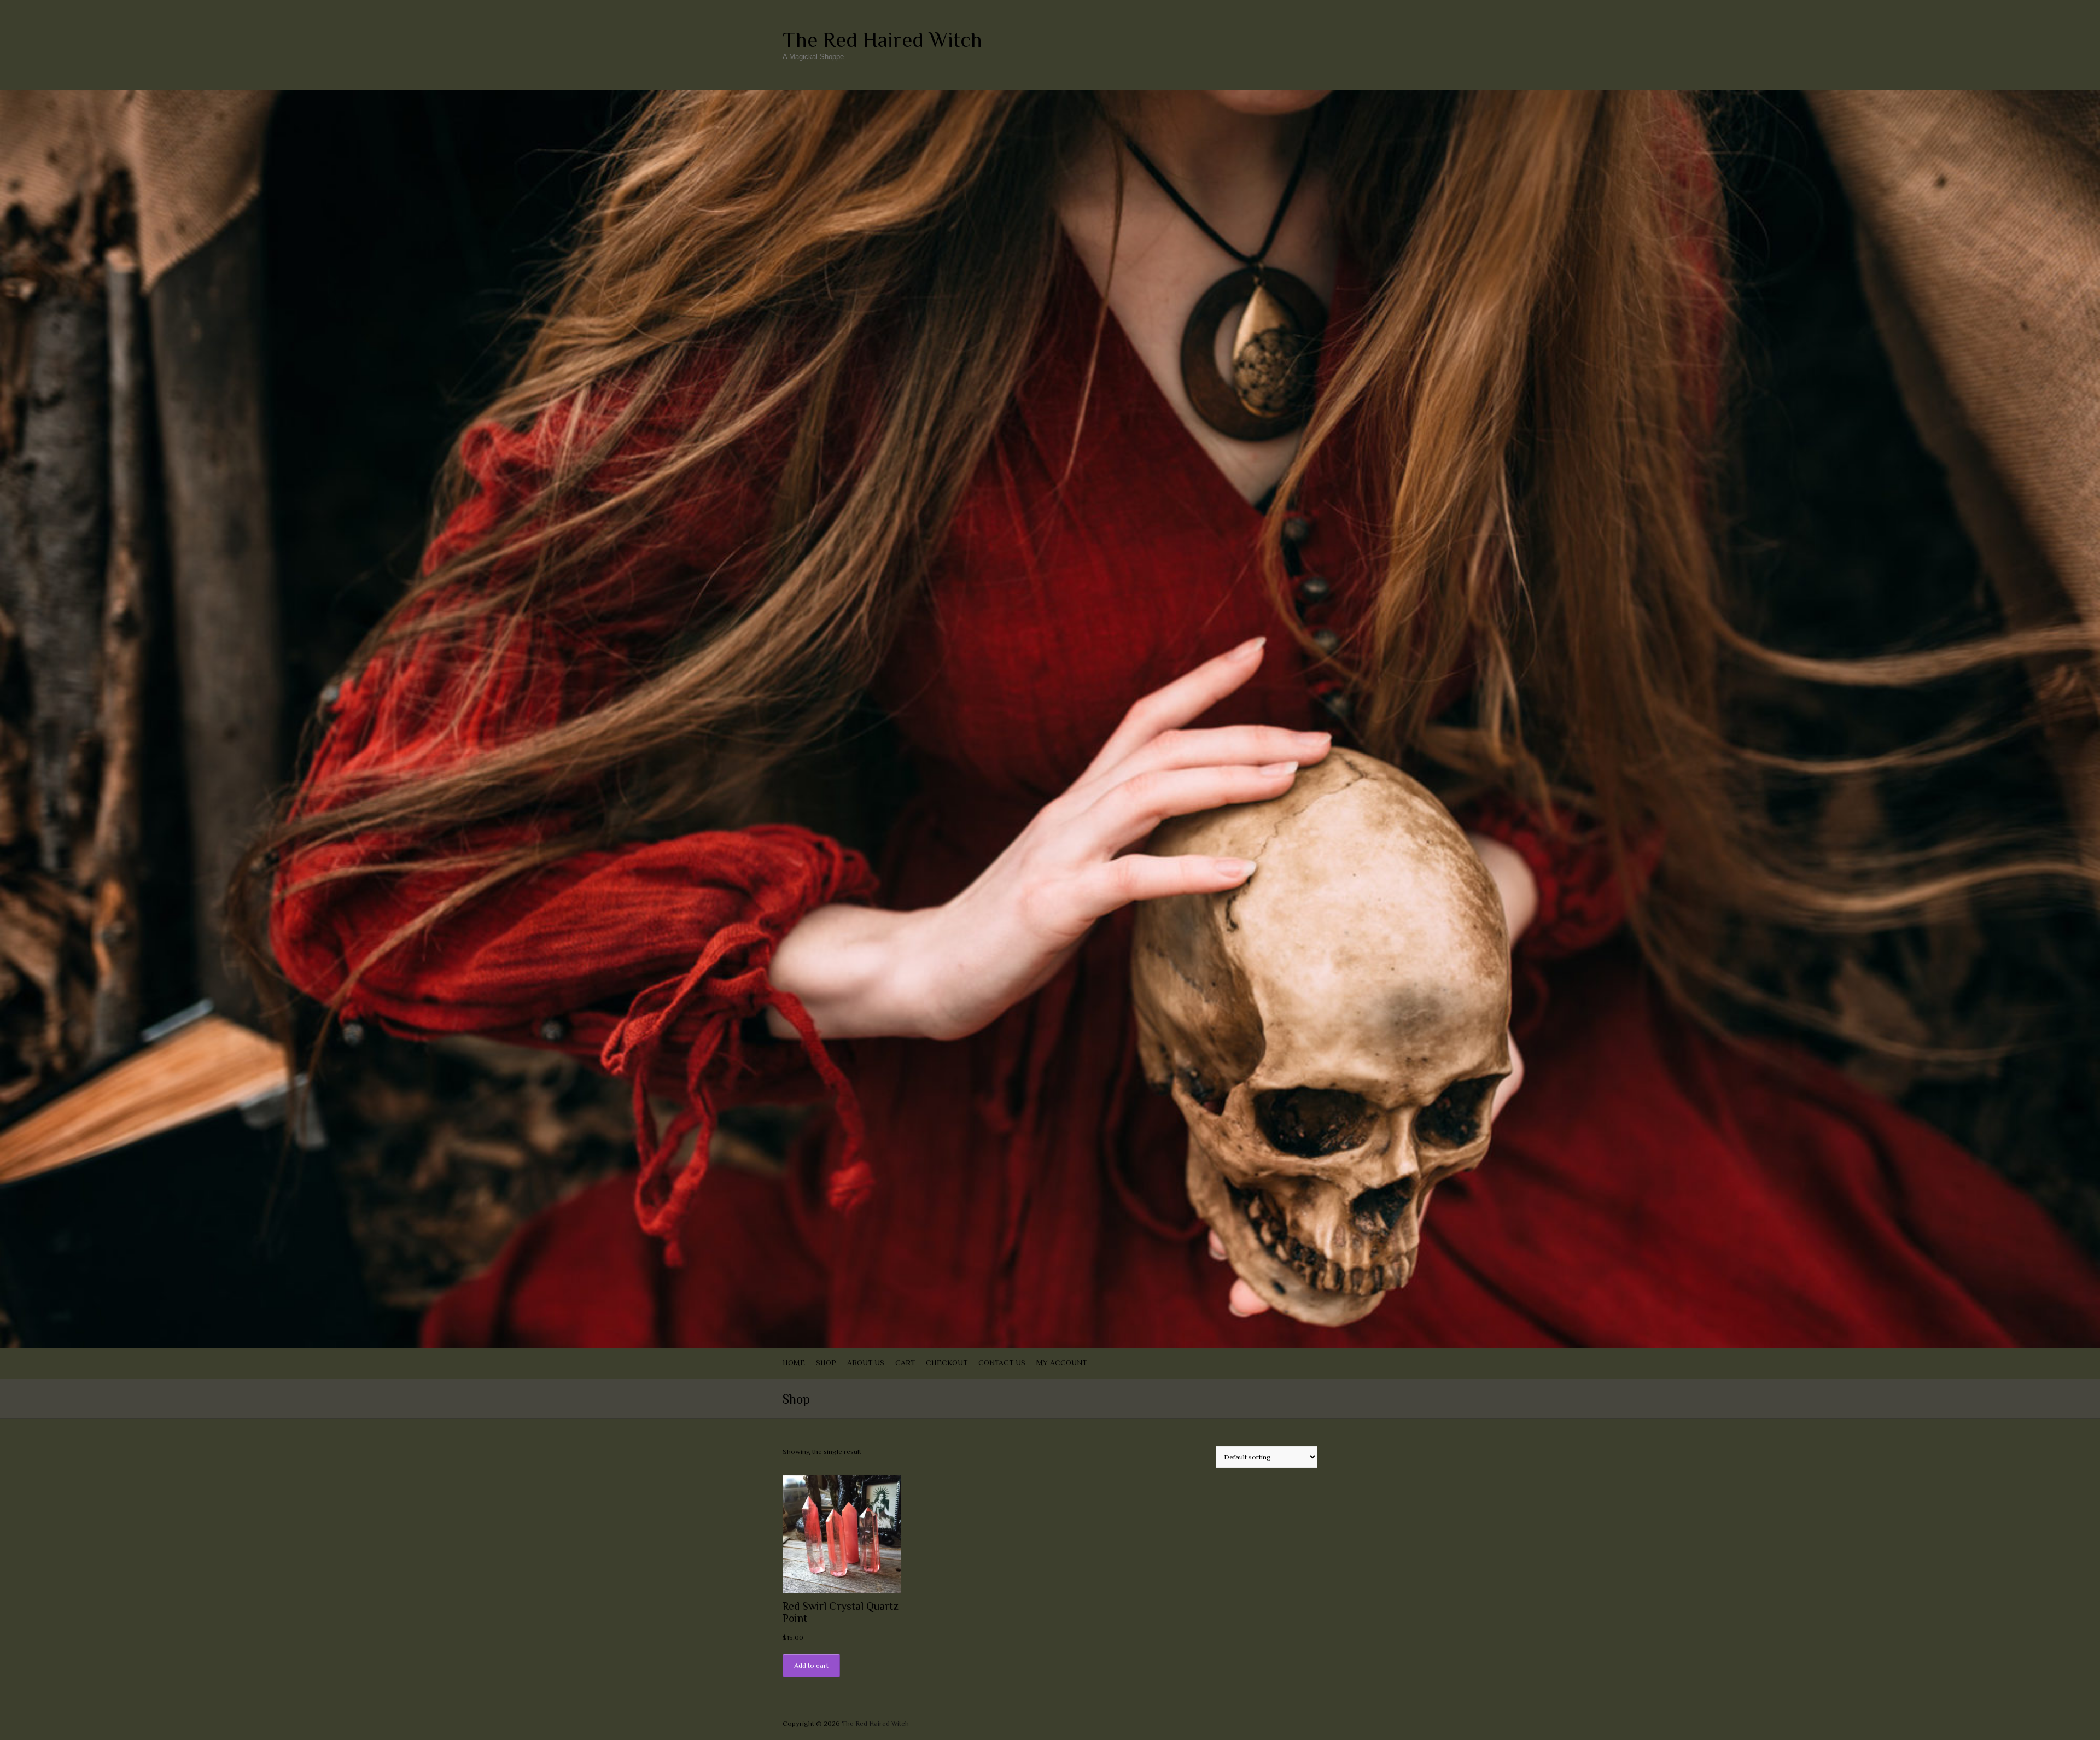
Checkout (947, 1363)
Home (794, 1363)
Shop (826, 1363)
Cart (905, 1363)
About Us (866, 1363)
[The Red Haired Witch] (1050, 95)
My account (1061, 1363)
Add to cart (811, 1665)
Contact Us (1002, 1363)
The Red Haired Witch (882, 40)
